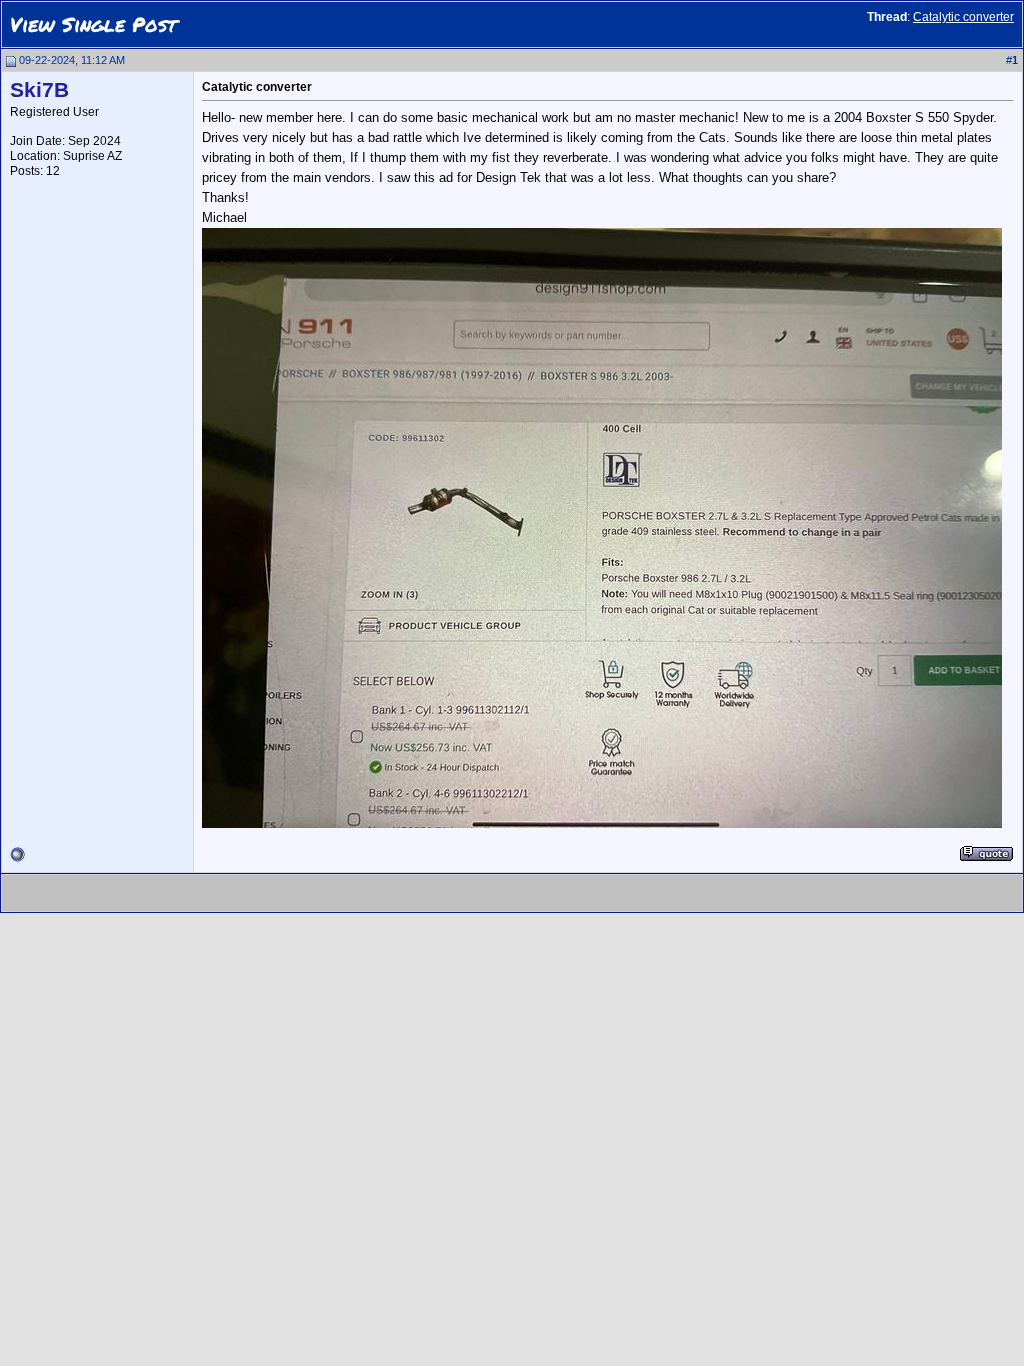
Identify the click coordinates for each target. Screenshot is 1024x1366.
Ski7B (39, 90)
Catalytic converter (963, 17)
